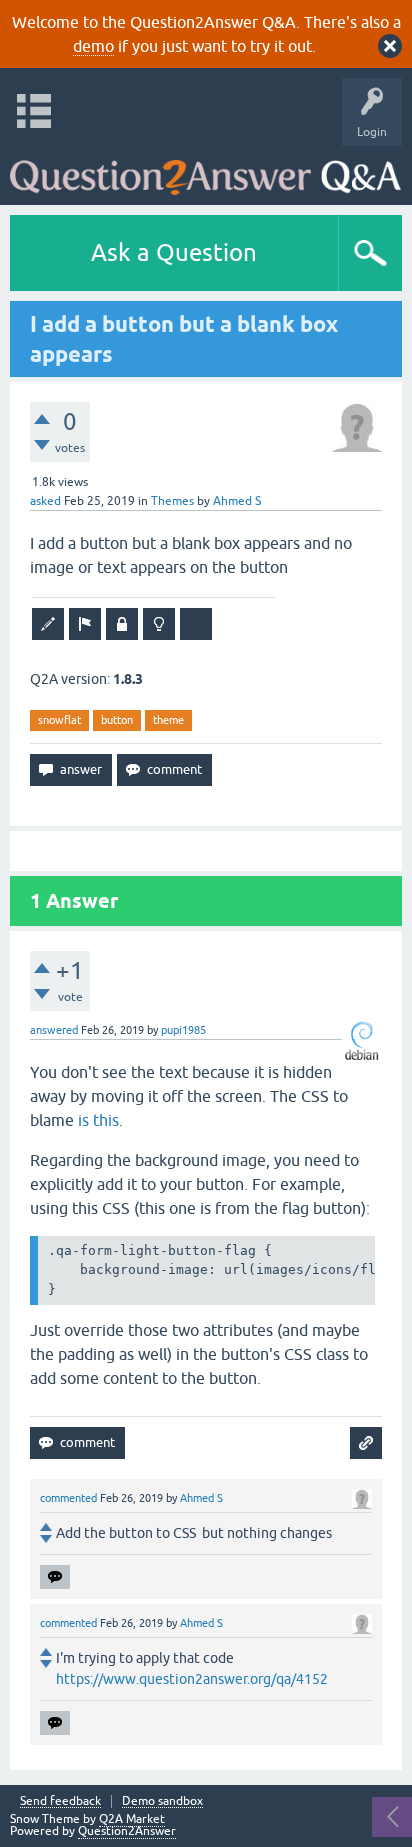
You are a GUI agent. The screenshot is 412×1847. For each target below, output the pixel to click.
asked (45, 501)
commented (68, 1498)
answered (54, 1030)
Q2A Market (132, 1819)
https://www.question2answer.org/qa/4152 (192, 1679)
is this (98, 1120)
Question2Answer (127, 1831)
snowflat (59, 720)
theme (168, 720)
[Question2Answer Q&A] (205, 170)
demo (93, 46)
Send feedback (60, 1801)
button (117, 720)
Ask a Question (174, 252)
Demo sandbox (162, 1801)
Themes (172, 501)
